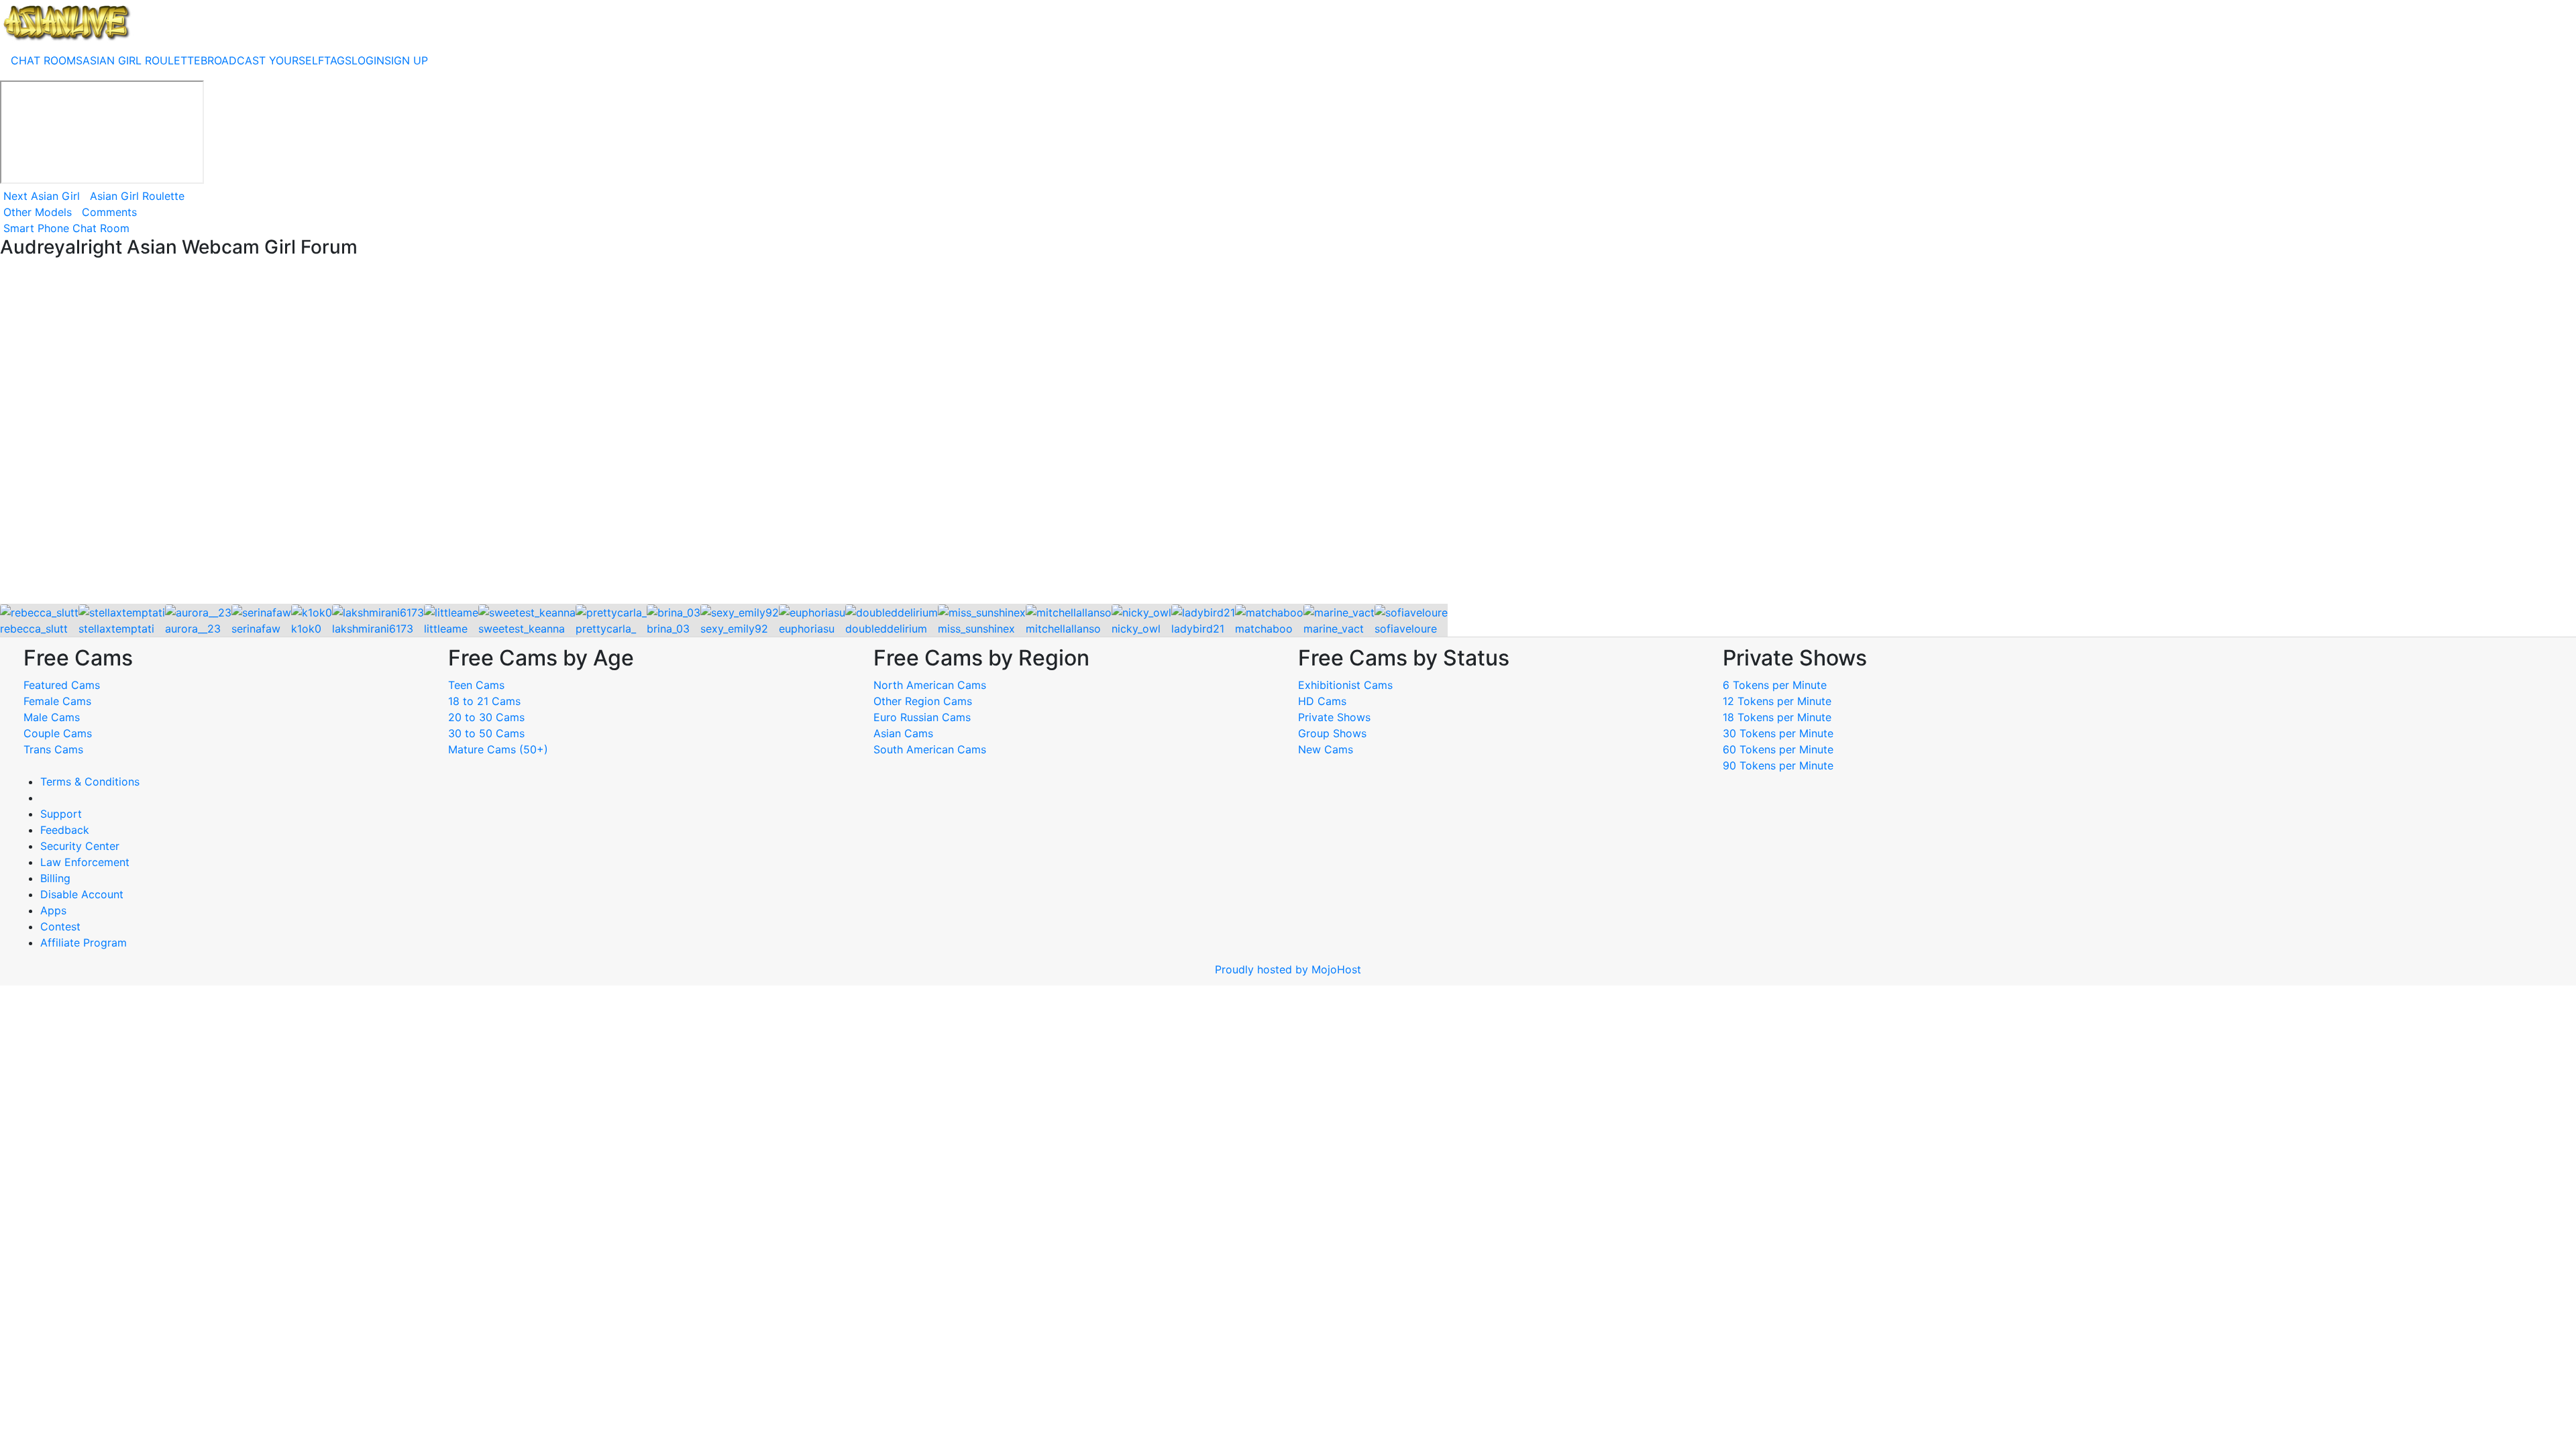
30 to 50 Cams (486, 733)
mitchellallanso (1063, 629)
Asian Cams (903, 733)
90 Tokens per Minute (1778, 765)
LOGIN (368, 60)
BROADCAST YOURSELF (262, 60)
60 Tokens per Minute (1778, 749)
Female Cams (57, 701)
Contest (60, 926)
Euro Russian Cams (922, 717)
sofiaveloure (1406, 629)
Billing (55, 878)
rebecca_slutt (34, 629)
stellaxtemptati (116, 629)
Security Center (80, 846)
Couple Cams (58, 733)
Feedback (65, 830)
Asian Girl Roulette (137, 196)
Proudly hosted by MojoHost (1288, 969)
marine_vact (1334, 629)
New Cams (1326, 749)
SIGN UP (406, 60)
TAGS (338, 60)
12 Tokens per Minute (1777, 701)
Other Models (38, 212)
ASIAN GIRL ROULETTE (142, 60)
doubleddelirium (886, 629)
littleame (446, 629)
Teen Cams (476, 685)
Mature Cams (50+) (498, 749)
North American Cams (930, 685)
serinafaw (256, 629)
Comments (109, 212)
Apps (53, 910)
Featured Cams (62, 685)
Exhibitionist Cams (1345, 685)
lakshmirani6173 (373, 629)
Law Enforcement (85, 862)
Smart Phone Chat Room (66, 228)
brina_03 (668, 629)
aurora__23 (193, 629)
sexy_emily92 (734, 629)
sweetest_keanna (522, 629)
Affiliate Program (85, 943)
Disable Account (82, 894)
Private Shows (1334, 717)
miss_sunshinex (976, 629)
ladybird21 (1198, 629)
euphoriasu (807, 629)
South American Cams (930, 749)
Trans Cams (53, 749)
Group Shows (1332, 733)
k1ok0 (306, 629)
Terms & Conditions (90, 782)
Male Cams (52, 717)
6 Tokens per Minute (1775, 685)
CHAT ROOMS (47, 60)
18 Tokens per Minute (1777, 717)
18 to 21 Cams (484, 701)
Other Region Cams (923, 701)
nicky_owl (1136, 629)
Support (61, 814)
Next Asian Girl (42, 196)
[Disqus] (1288, 432)
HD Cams (1322, 701)
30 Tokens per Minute (1778, 733)
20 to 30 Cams (486, 717)
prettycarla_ (606, 629)
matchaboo (1264, 629)
